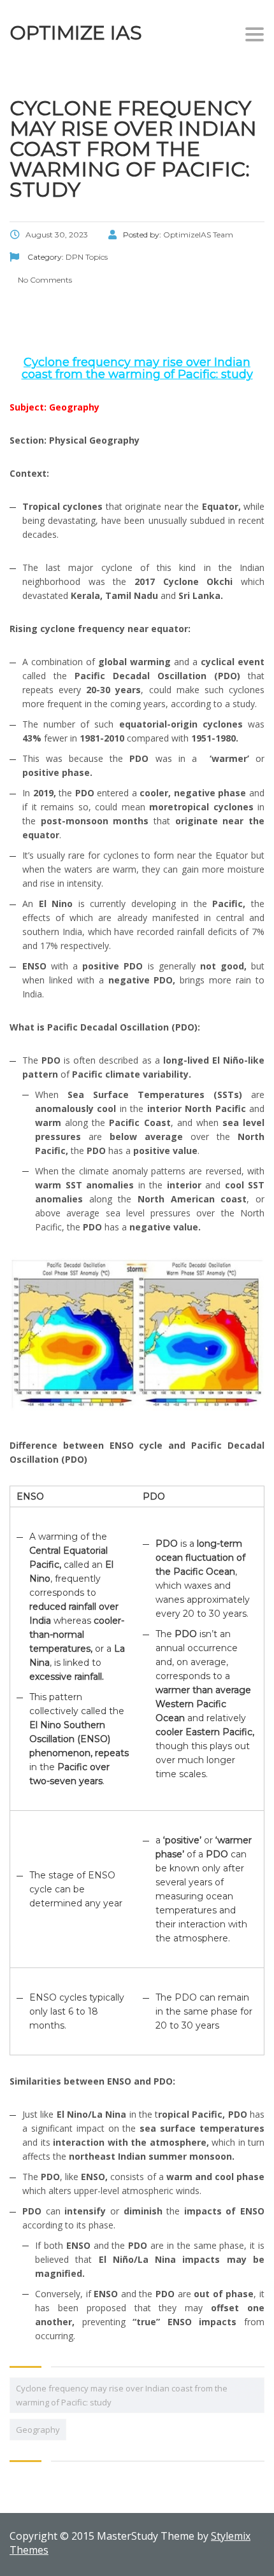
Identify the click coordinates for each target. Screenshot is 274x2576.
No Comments (44, 280)
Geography (38, 2430)
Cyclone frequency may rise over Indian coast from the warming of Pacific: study (122, 2395)
